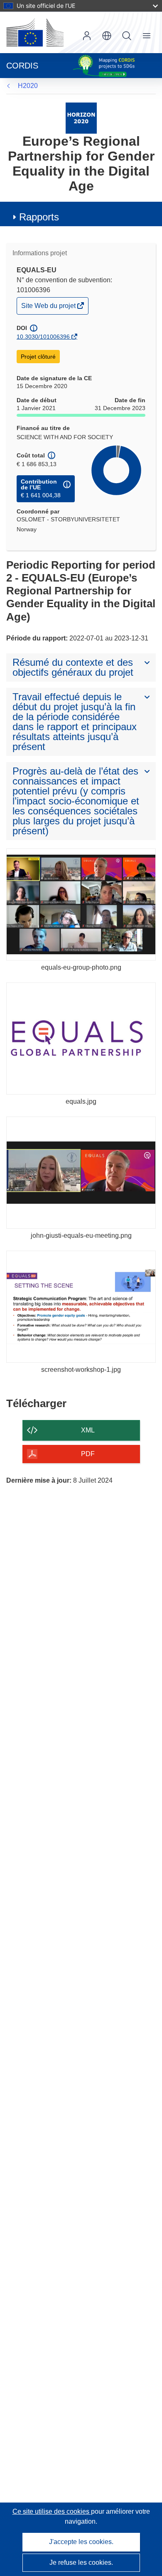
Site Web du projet (49, 308)
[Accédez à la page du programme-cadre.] (81, 118)
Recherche (127, 36)
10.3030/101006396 (43, 337)
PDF (88, 1454)
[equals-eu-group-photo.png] (81, 904)
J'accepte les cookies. (81, 2542)
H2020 (28, 86)
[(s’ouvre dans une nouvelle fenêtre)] (35, 32)
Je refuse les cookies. (81, 2563)
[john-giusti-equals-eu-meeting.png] (81, 1173)
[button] (107, 36)
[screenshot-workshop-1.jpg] (81, 1307)
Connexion (87, 36)
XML (88, 1430)
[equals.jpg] (81, 1039)
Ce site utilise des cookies (52, 2511)
